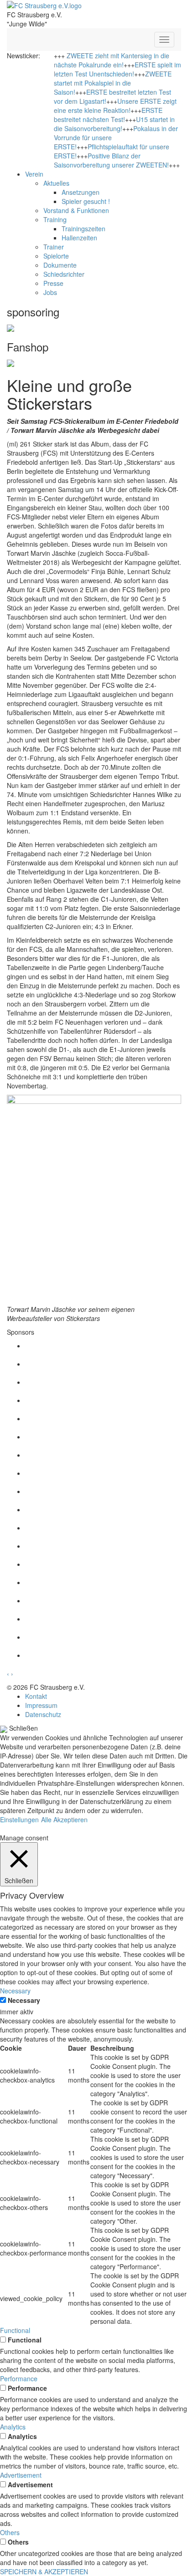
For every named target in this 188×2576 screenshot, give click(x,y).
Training (55, 219)
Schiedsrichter (64, 274)
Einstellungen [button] (19, 1819)
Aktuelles (56, 183)
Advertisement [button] (21, 2475)
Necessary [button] (15, 1991)
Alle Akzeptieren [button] (64, 1819)
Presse (53, 283)
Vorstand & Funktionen (76, 210)
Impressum (41, 1705)
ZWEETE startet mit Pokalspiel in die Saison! (113, 83)
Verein (34, 174)
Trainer (54, 247)
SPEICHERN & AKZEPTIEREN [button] (44, 2571)
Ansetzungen (81, 192)
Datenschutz (43, 1714)
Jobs (50, 292)
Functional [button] (15, 2330)
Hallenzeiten (79, 238)
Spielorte (56, 256)
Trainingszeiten (84, 229)
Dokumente (60, 265)
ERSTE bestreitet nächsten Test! (108, 115)
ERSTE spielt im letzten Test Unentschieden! (117, 69)
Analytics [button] (13, 2427)
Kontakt (36, 1696)
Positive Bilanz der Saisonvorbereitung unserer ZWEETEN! (111, 160)
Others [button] (10, 2532)
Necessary (24, 2000)
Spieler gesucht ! (86, 201)
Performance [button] (19, 2378)
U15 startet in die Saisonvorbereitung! (114, 124)
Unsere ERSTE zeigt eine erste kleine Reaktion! (115, 106)
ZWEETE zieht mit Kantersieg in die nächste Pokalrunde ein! (112, 60)
